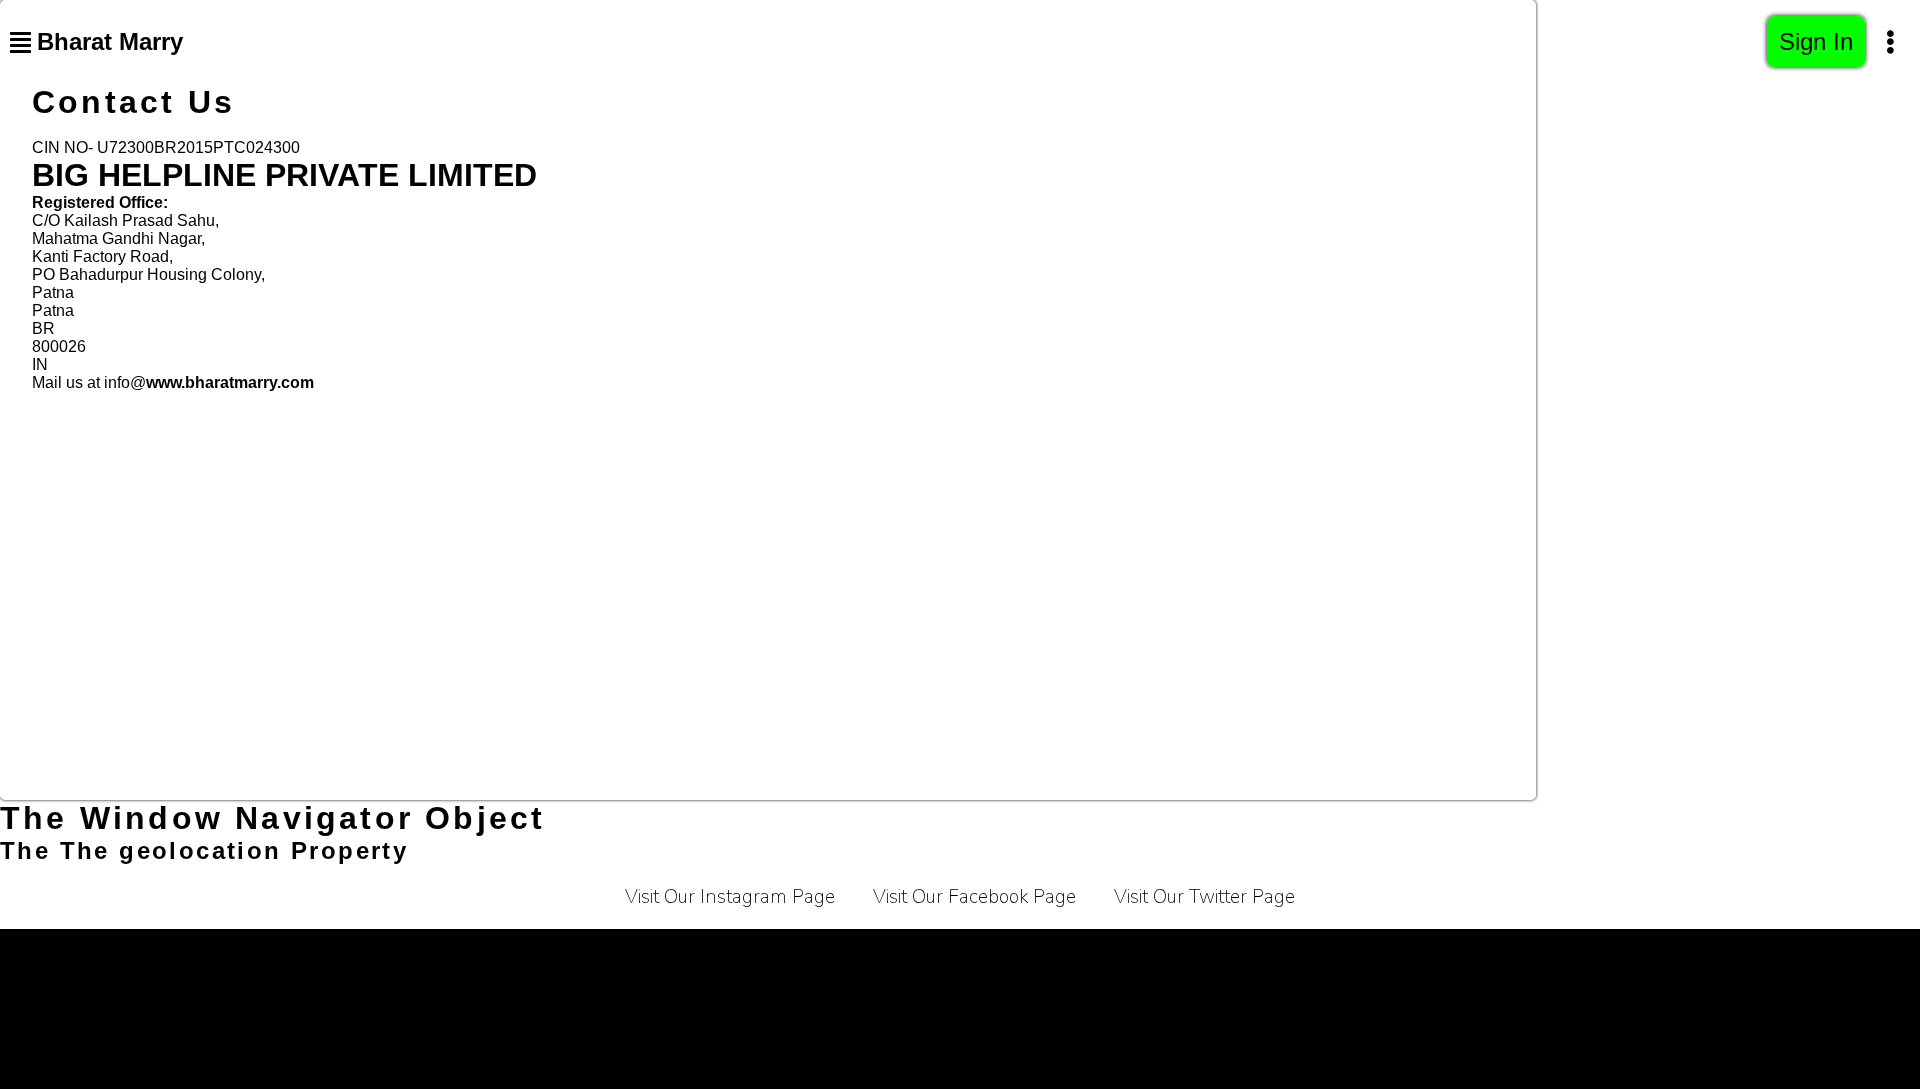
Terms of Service (503, 953)
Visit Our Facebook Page (974, 897)
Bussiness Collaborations (1291, 953)
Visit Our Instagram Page (730, 897)
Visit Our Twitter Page (1204, 897)
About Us (853, 953)
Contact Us (961, 953)
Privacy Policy (648, 953)
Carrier (759, 953)
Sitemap (1447, 953)
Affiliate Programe (1100, 953)
